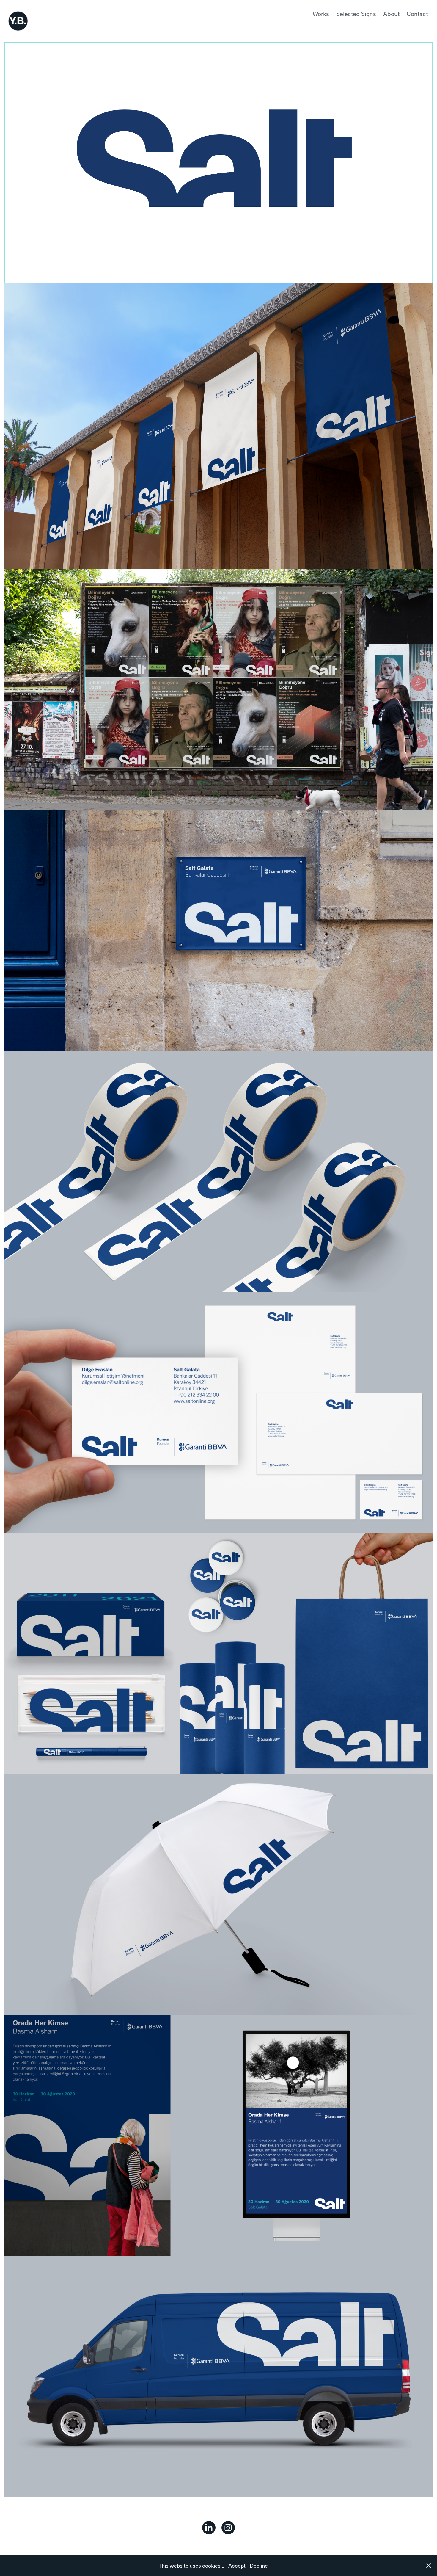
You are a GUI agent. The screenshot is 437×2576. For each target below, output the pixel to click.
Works (321, 14)
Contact (417, 14)
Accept (237, 2565)
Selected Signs (356, 14)
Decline (259, 2565)
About (391, 14)
